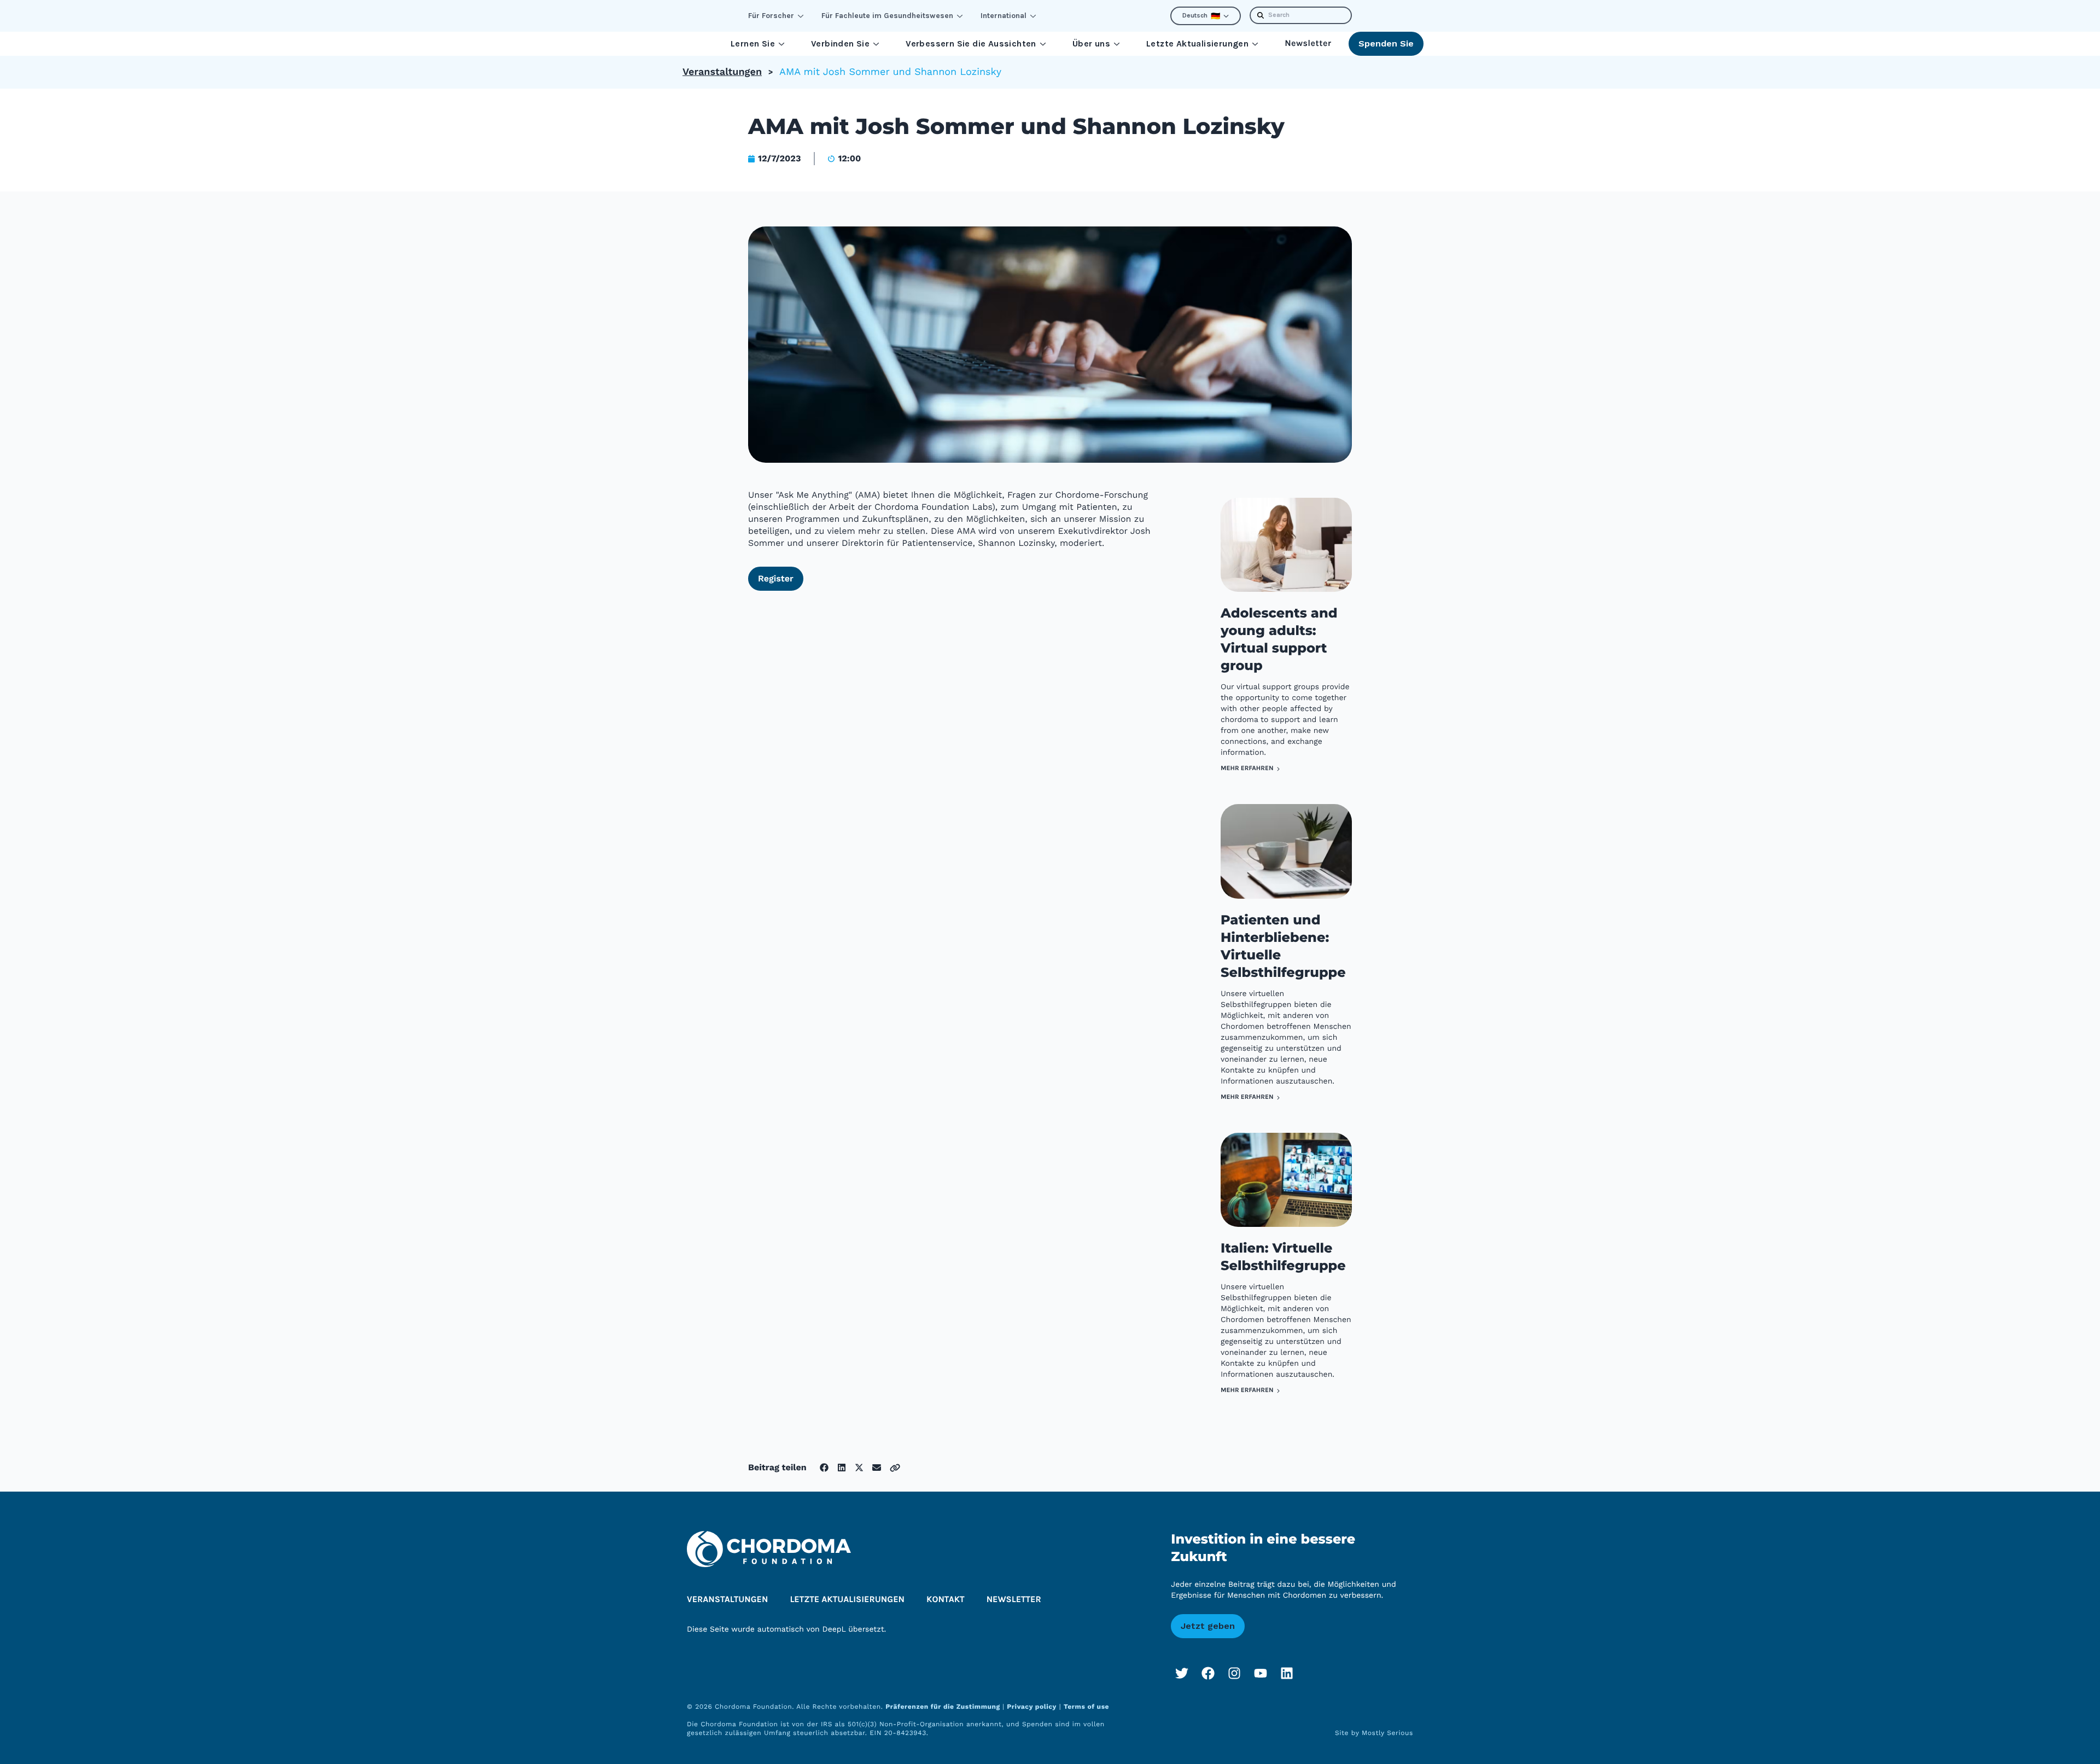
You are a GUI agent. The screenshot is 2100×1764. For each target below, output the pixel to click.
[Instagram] (1234, 1673)
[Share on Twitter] (859, 1468)
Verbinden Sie (840, 43)
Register (776, 578)
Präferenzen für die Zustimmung (944, 1707)
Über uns (1091, 43)
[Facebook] (1208, 1673)
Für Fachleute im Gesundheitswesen (887, 16)
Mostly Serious (1387, 1733)
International (1004, 16)
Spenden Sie (1386, 43)
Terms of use (1086, 1707)
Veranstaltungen (722, 72)
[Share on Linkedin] (842, 1468)
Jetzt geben (1208, 1626)
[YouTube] (1261, 1673)
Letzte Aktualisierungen (1197, 43)
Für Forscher (771, 16)
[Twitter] (1182, 1673)
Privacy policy (1032, 1707)
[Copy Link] (895, 1468)
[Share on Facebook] (824, 1468)
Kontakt (946, 1600)
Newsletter (1308, 43)
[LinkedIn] (1287, 1673)
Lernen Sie (753, 43)
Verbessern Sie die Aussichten (971, 43)
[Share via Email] (877, 1468)
